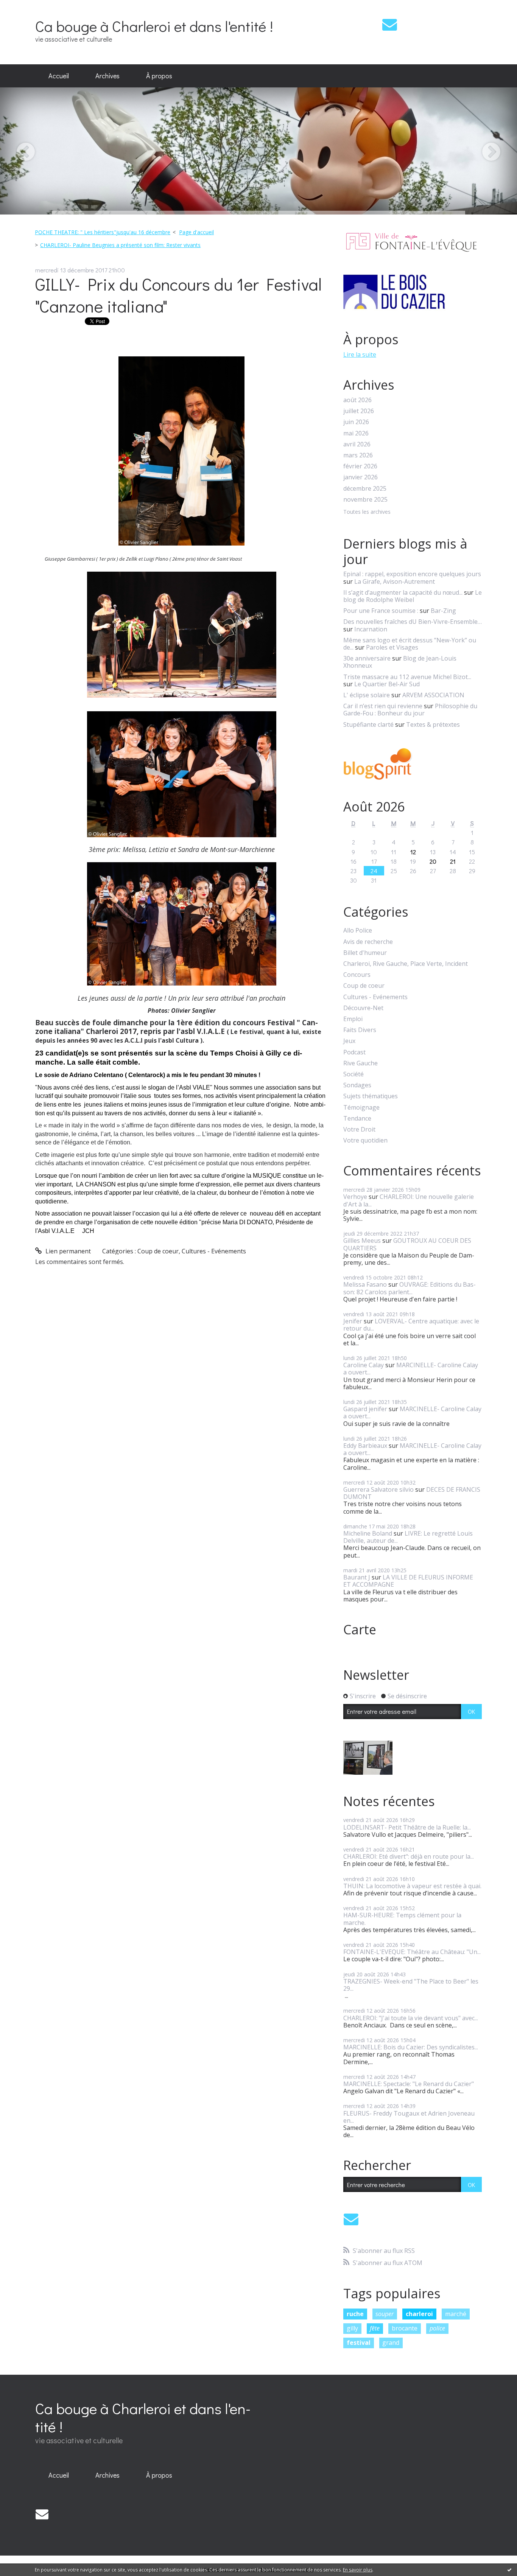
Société (353, 1074)
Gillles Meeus (362, 1241)
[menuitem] (59, 76)
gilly (352, 2328)
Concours (357, 975)
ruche (355, 2314)
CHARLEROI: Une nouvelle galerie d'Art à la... (409, 1200)
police (437, 2328)
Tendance (357, 1119)
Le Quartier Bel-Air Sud (387, 684)
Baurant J (357, 1577)
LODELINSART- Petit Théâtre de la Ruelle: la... (407, 1827)
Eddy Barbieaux (365, 1446)
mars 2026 (358, 455)
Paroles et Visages (392, 647)
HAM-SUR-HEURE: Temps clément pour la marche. (402, 1919)
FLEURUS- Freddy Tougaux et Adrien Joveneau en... (409, 2117)
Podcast (354, 1052)
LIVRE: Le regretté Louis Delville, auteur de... (408, 1537)
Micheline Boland (368, 1533)
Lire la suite (360, 354)
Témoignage (361, 1108)
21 (453, 861)
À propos (159, 76)
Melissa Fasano (365, 1284)
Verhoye (355, 1197)
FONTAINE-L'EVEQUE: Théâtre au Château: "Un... (412, 1952)
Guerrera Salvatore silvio (378, 1489)
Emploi (353, 1019)
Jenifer (353, 1321)
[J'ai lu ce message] (509, 2570)
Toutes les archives (367, 512)
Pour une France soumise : (381, 611)
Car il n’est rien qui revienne (383, 706)
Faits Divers (360, 1030)
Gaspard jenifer (365, 1409)
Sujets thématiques (371, 1096)
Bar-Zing (443, 611)
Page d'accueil (196, 232)
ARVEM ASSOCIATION (433, 695)
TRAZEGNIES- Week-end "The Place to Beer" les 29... (411, 1985)
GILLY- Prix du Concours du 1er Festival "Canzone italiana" (178, 295)
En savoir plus (358, 2570)
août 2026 (357, 400)
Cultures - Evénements (214, 1251)
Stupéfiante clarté (368, 724)
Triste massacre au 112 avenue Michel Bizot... (407, 677)
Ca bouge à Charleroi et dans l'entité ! (154, 26)
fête (375, 2328)
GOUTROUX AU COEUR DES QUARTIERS (407, 1244)
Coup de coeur (158, 1251)
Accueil (59, 76)
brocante (405, 2328)
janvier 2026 (360, 477)
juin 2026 (356, 422)
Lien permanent (67, 1251)
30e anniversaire (367, 658)
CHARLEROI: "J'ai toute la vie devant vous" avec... (411, 2018)
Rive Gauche (360, 1063)
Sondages (357, 1085)
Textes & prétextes (433, 724)
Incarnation (371, 629)
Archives (107, 76)
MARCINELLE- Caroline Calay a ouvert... (411, 1369)
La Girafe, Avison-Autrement (395, 581)
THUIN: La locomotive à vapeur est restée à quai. (412, 1886)
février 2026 (360, 466)
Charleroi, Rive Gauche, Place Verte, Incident (406, 964)
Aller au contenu (27, 7)
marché (456, 2314)
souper (385, 2314)
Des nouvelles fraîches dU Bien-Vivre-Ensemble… (413, 622)
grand (391, 2343)
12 (413, 852)
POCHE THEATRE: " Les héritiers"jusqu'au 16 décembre (103, 232)
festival (359, 2343)
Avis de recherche (368, 942)
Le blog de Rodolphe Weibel (413, 596)
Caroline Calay (364, 1365)
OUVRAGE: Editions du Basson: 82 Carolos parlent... (410, 1288)
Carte (360, 1629)
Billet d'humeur (365, 953)
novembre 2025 (365, 500)
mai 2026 (356, 433)
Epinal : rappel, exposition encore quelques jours (412, 574)
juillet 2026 (359, 411)
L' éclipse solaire (367, 695)
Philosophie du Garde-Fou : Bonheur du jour (410, 710)
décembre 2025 (365, 489)
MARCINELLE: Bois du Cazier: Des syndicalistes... (411, 2047)
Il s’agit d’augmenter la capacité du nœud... (403, 592)
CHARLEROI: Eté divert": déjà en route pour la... (409, 1856)
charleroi (419, 2314)
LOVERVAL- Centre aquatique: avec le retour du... (411, 1325)
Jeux (349, 1041)
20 (433, 861)
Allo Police (358, 930)
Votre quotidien (365, 1140)
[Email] (390, 24)
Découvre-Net (363, 1008)
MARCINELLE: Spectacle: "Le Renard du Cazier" (409, 2084)
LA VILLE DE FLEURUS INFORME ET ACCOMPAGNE (408, 1581)
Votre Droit (359, 1129)
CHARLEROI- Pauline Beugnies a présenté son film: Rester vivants (120, 245)
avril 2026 (357, 444)
